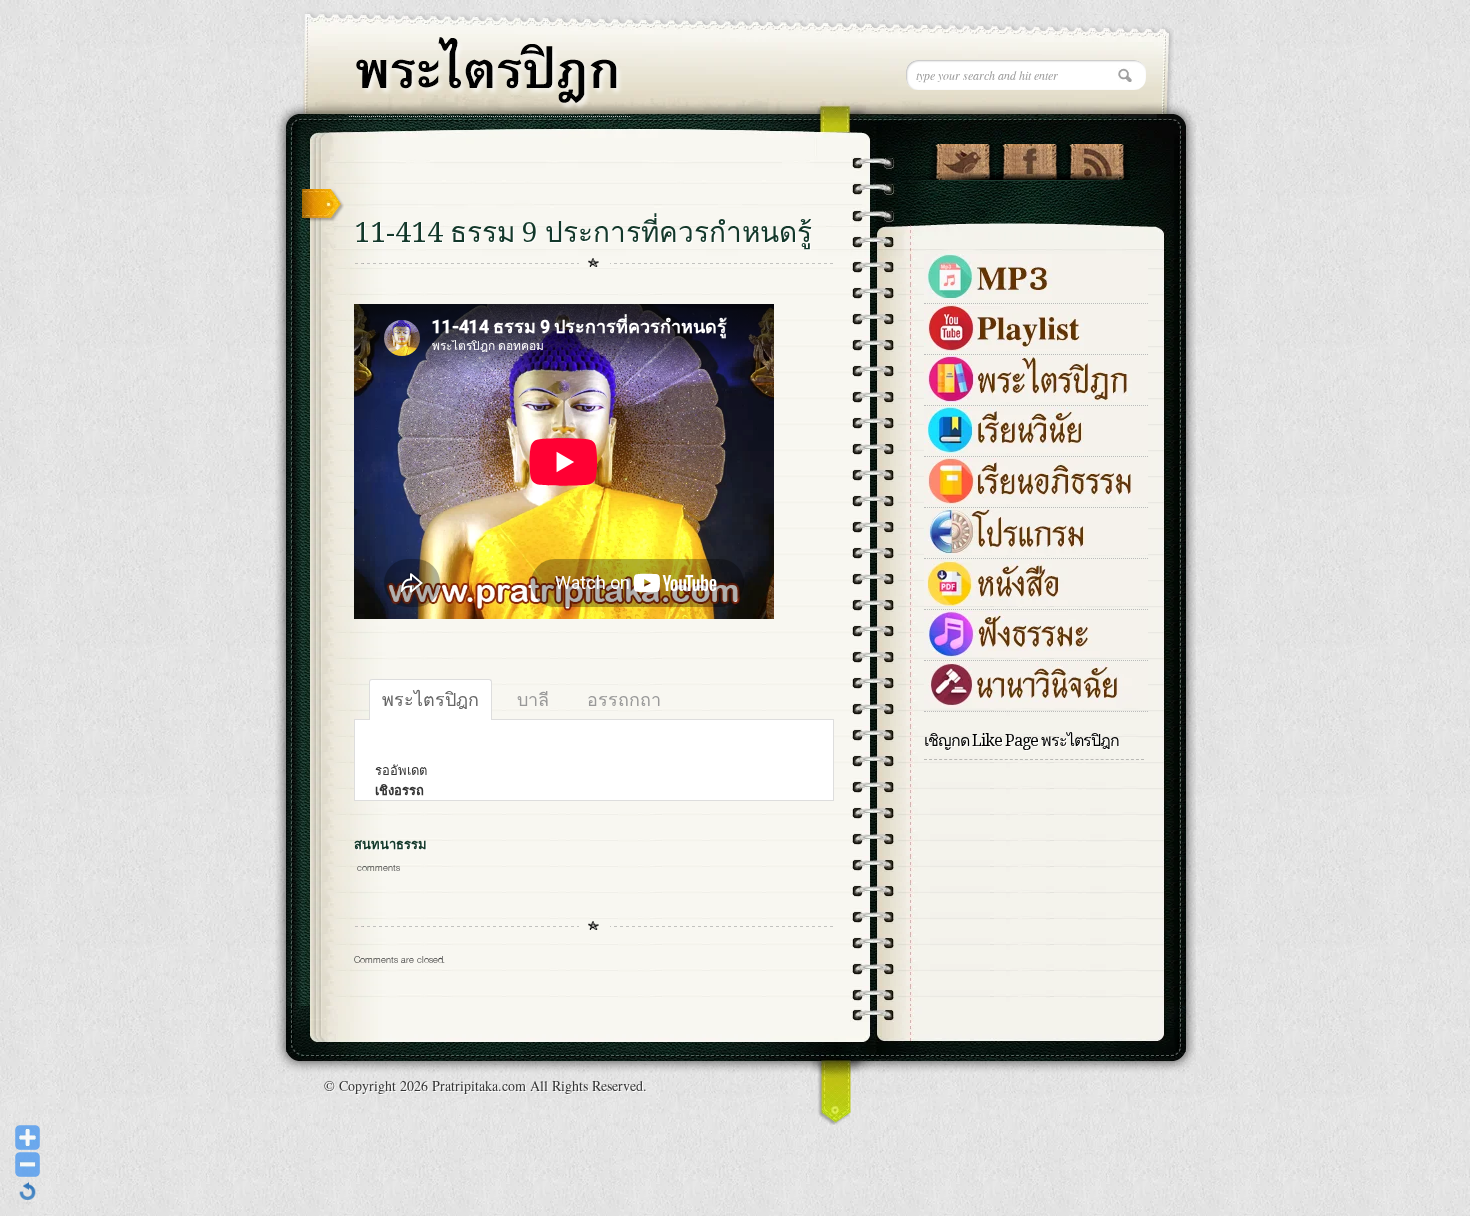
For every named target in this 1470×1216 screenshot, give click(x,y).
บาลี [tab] (533, 699)
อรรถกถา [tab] (624, 699)
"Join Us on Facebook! (1029, 157)
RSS (1096, 157)
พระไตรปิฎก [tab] (430, 699)
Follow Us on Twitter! (962, 157)
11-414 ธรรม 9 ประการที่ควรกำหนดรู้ (583, 232)
